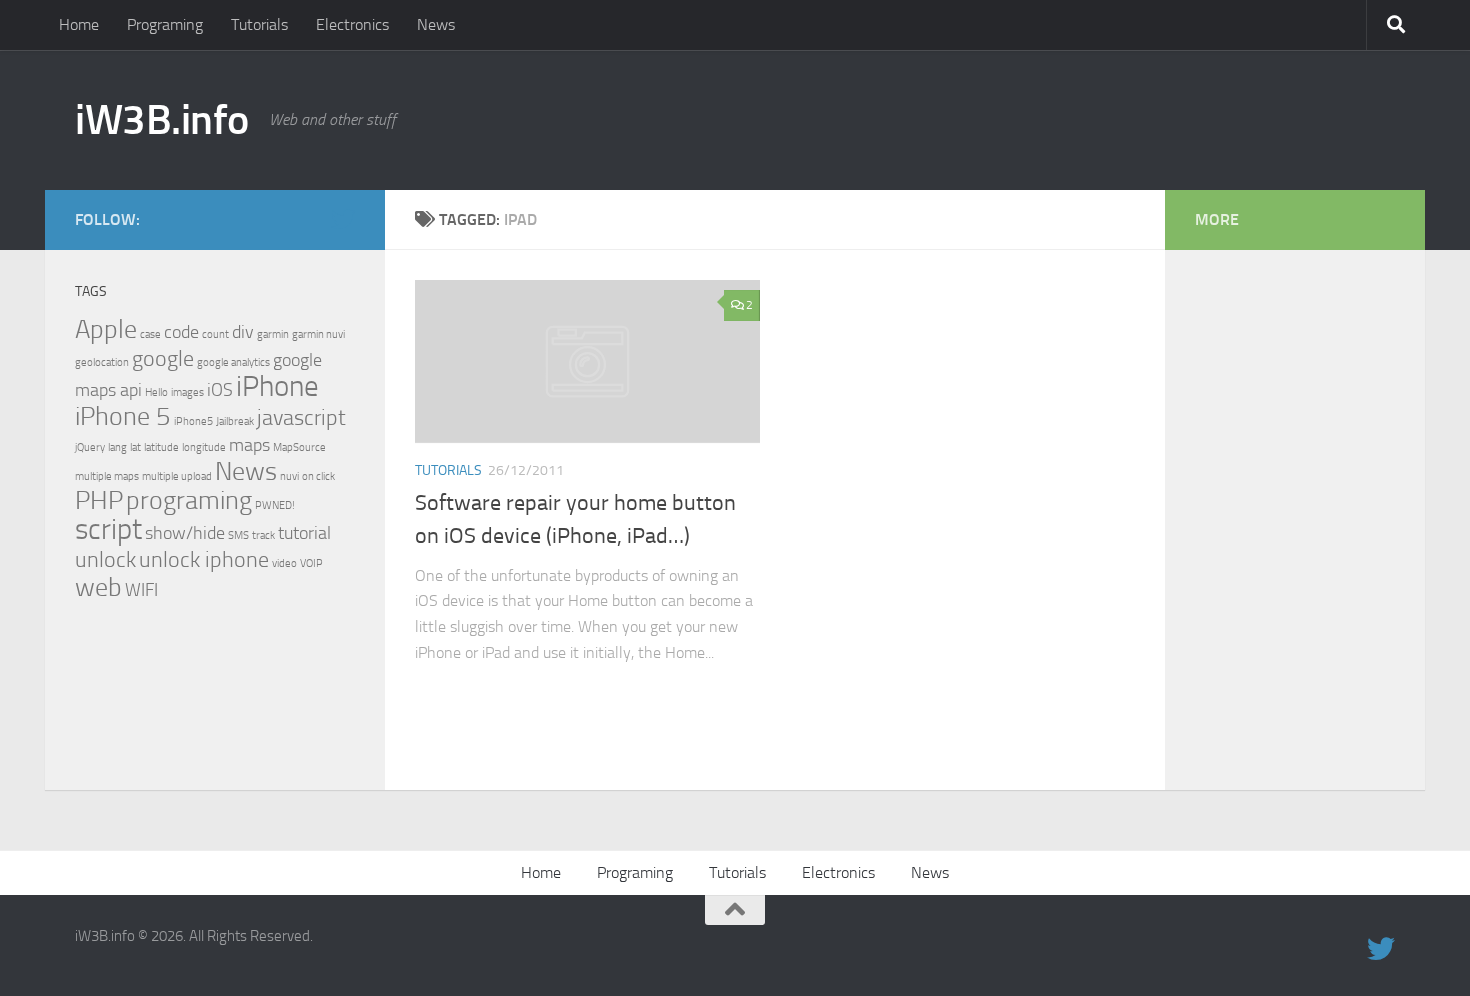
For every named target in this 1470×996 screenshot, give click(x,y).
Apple (106, 329)
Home (79, 24)
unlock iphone (204, 559)
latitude (161, 447)
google (163, 358)
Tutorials (259, 24)
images (187, 392)
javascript (301, 417)
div (243, 332)
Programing (165, 24)
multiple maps (107, 476)
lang (117, 447)
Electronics (352, 24)
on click (318, 476)
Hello (156, 392)
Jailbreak (235, 421)
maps (249, 445)
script (108, 529)
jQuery (90, 447)
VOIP (311, 563)
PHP (99, 500)
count (215, 334)
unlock (105, 559)
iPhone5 (193, 421)
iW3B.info (162, 120)
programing (189, 500)
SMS (238, 535)
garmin (273, 334)
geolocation (102, 362)
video (284, 563)
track (263, 535)
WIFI (141, 590)
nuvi (289, 476)
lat (135, 447)
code (181, 332)
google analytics (233, 362)
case (150, 334)
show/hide (185, 533)
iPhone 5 (123, 416)
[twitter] (343, 219)
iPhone (277, 386)
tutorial (304, 533)
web (98, 587)
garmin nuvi (318, 334)
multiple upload (177, 476)
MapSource (299, 447)
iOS (220, 390)
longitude (204, 447)
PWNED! (275, 505)
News (436, 24)
